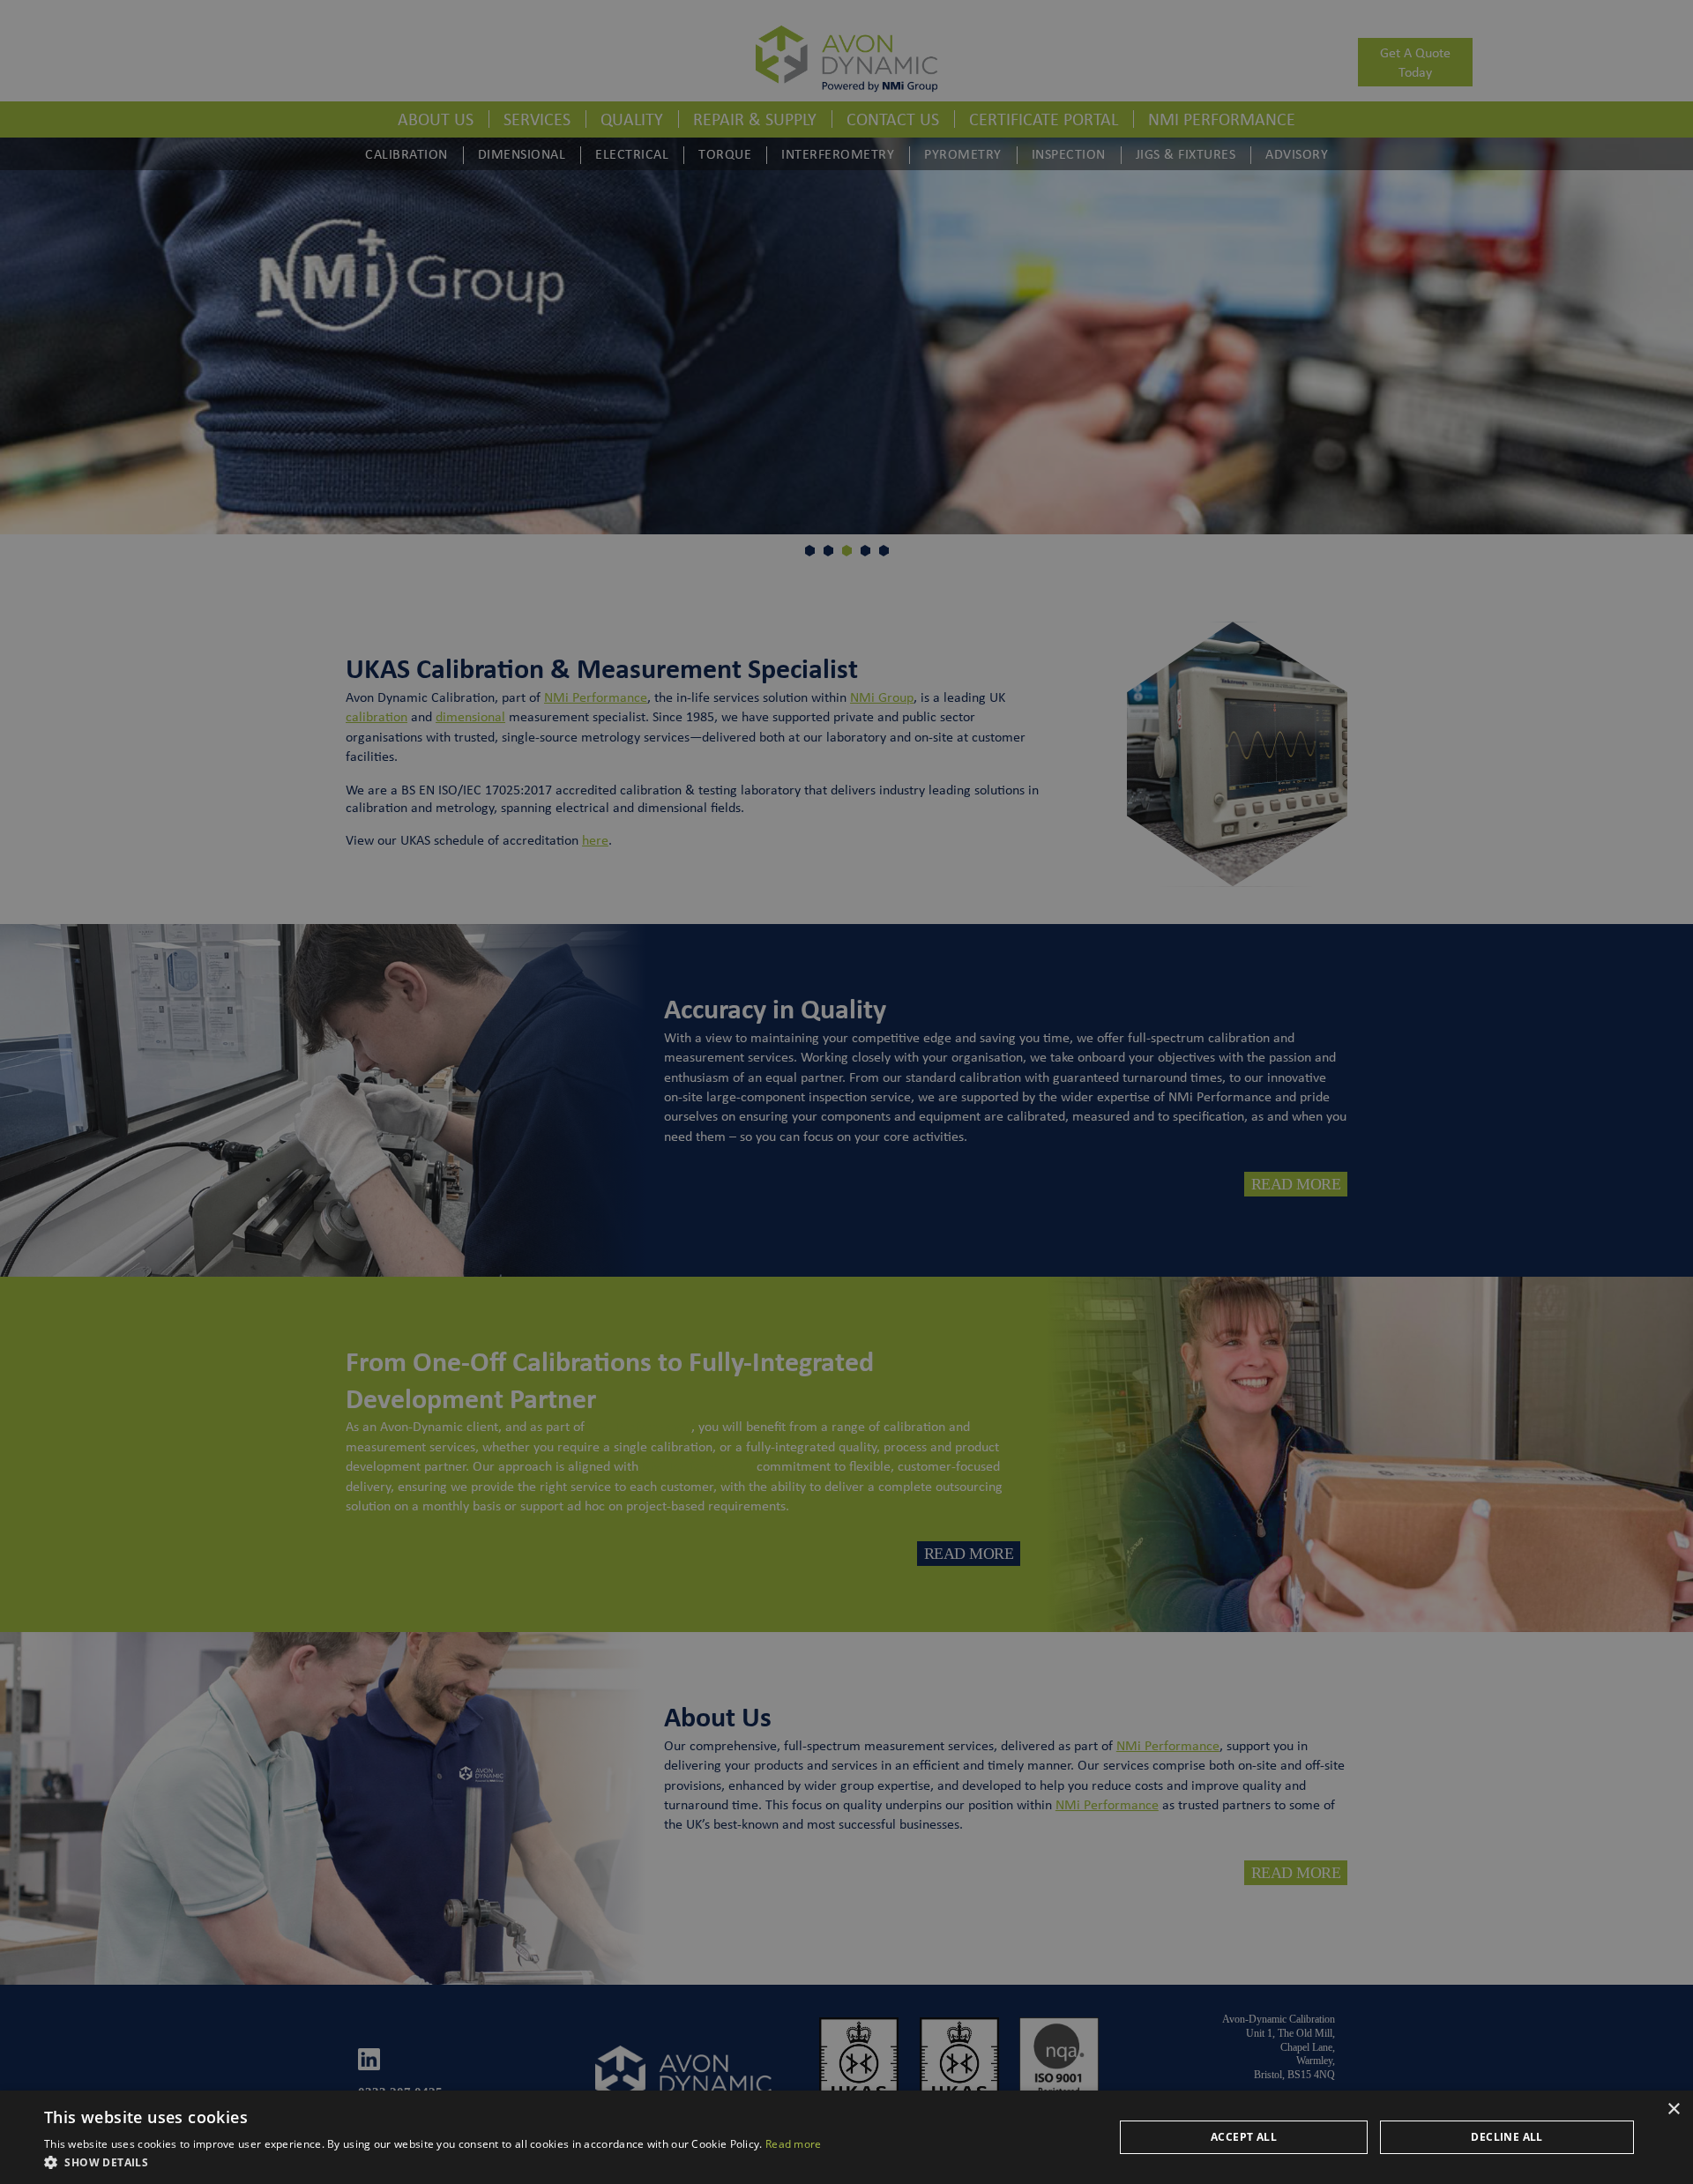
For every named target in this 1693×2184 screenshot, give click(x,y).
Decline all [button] (1507, 2137)
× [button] (1673, 2109)
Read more (794, 2144)
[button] (433, 2162)
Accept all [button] (1244, 2137)
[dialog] (846, 1092)
